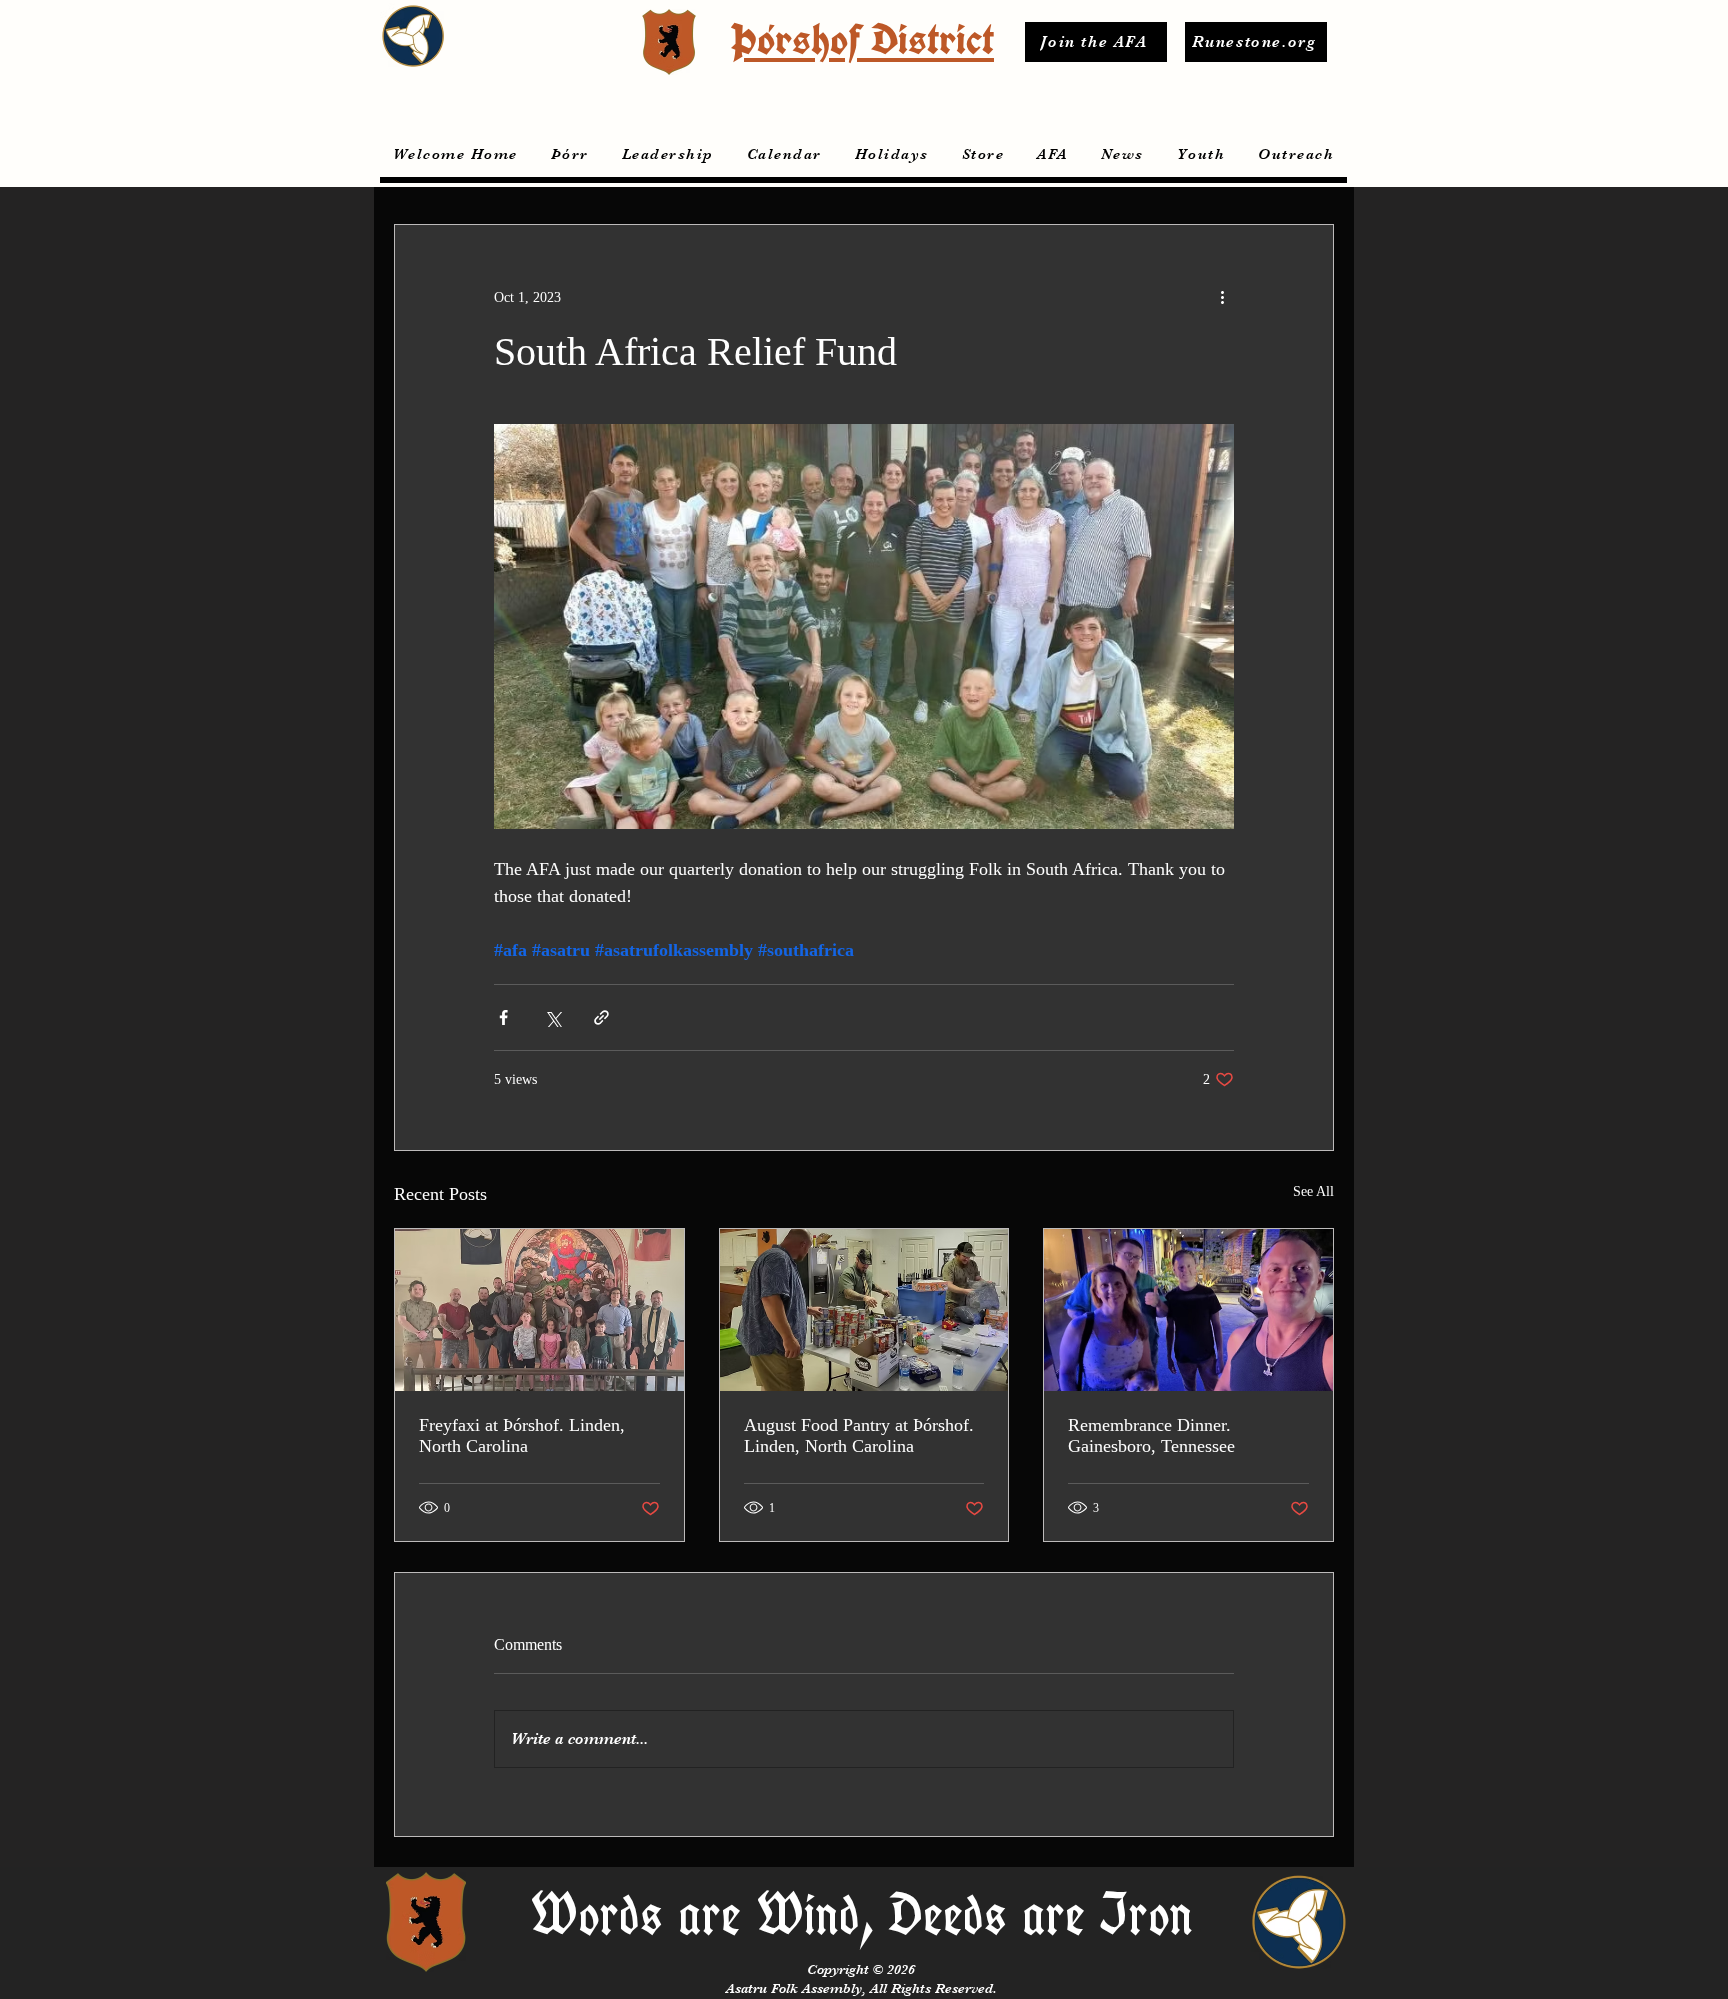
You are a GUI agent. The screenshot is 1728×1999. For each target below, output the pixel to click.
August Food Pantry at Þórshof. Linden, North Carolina (859, 1435)
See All (1313, 1191)
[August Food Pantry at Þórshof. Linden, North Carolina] (864, 1310)
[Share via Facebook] (503, 1017)
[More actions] (1222, 297)
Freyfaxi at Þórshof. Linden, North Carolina (522, 1435)
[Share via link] (601, 1017)
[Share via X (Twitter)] (552, 1017)
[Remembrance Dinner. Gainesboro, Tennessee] (1188, 1310)
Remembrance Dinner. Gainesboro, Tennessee (1151, 1435)
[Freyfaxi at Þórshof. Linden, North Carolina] (539, 1310)
